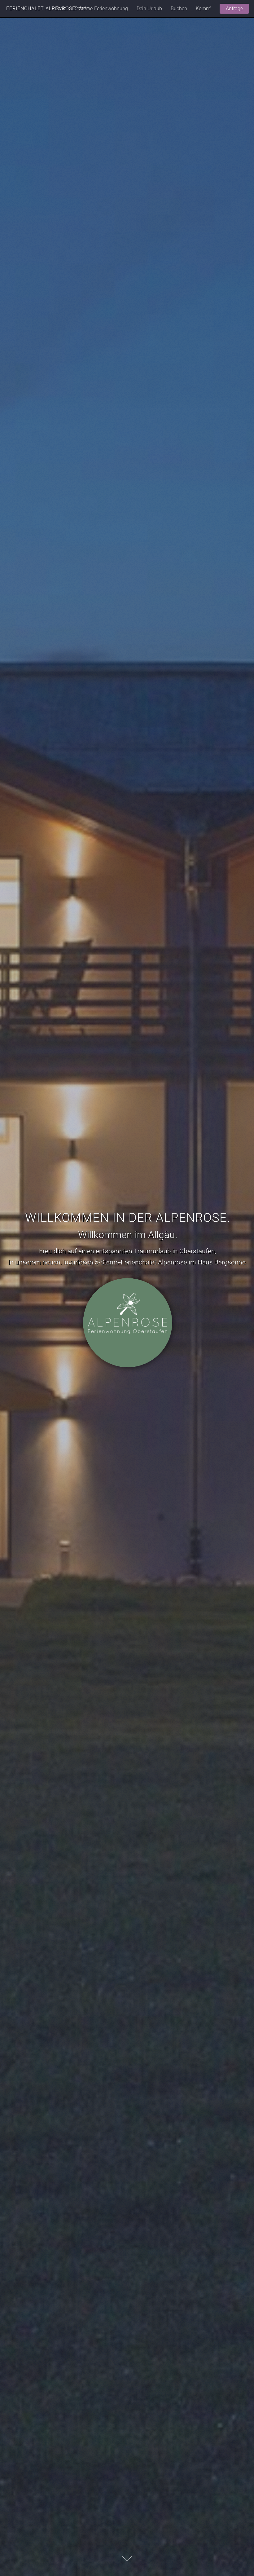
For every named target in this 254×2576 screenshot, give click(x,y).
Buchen (179, 9)
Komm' (203, 9)
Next (127, 2559)
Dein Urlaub (149, 9)
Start (61, 9)
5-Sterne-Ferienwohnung (101, 9)
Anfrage (234, 9)
